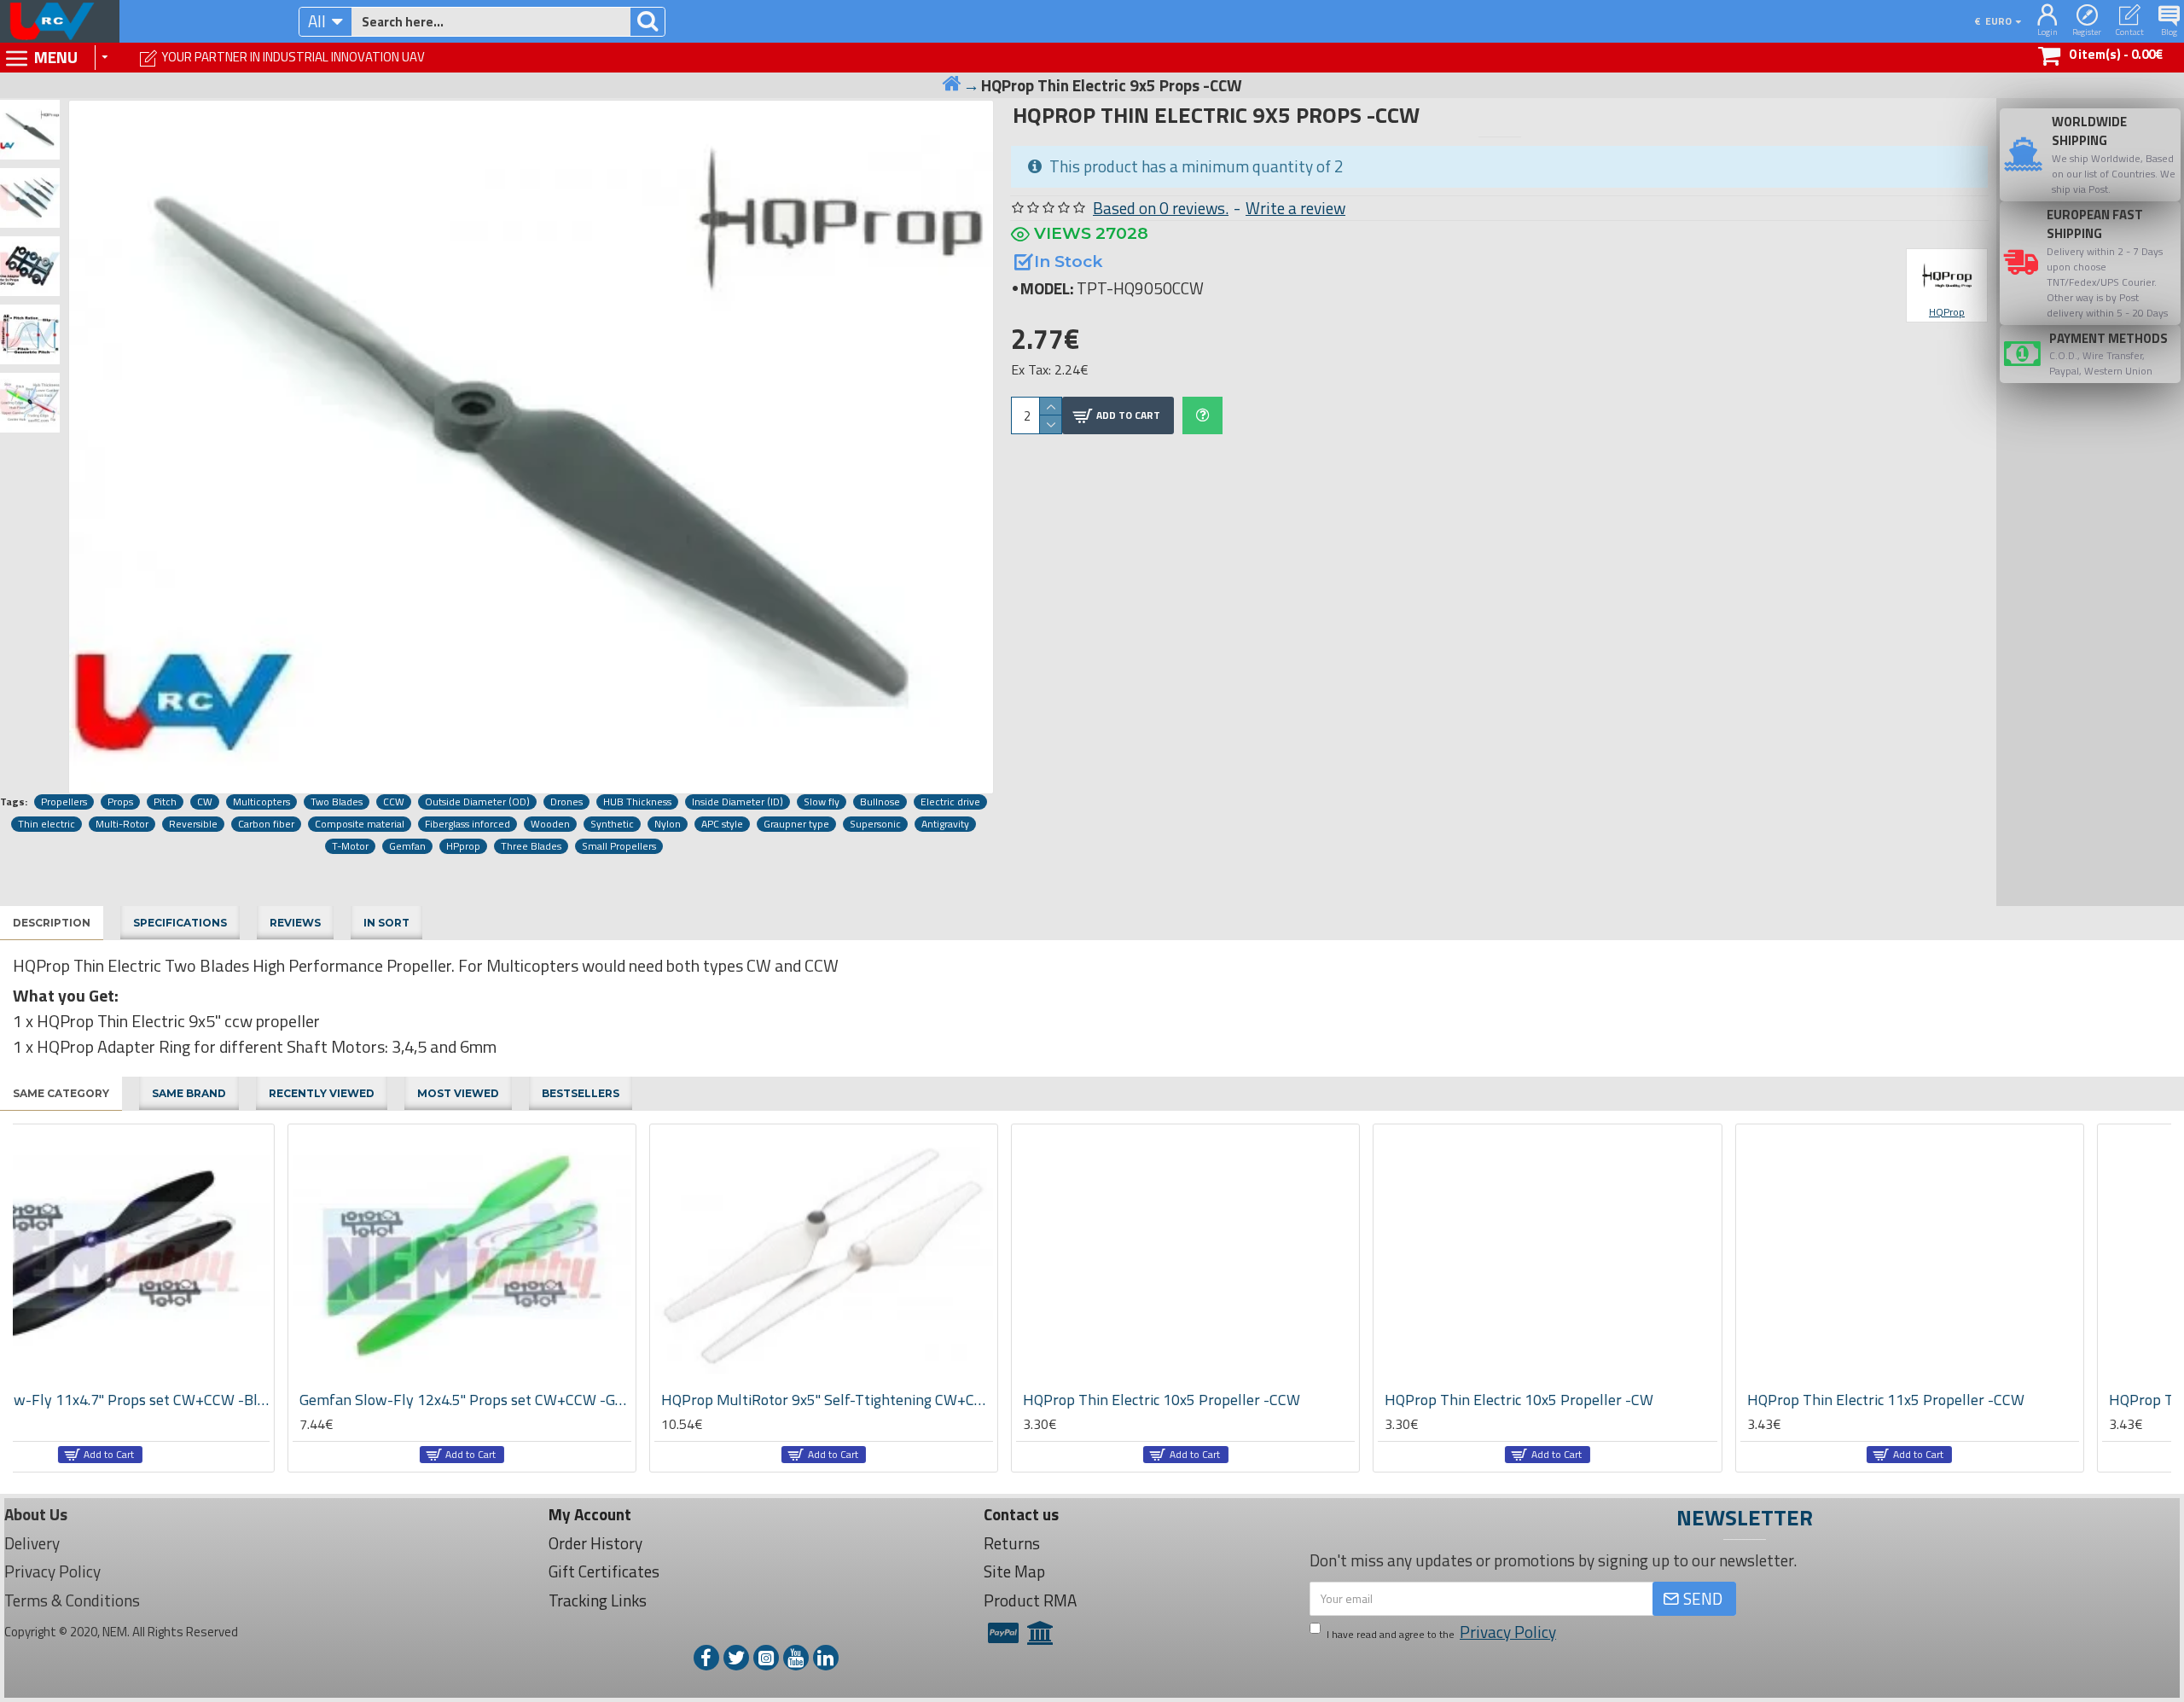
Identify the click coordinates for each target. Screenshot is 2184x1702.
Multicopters (261, 802)
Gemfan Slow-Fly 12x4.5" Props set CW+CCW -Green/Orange (191, 1400)
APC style (722, 824)
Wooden (550, 824)
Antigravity (945, 824)
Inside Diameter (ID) (738, 802)
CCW (394, 802)
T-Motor (350, 846)
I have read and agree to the (1441, 1632)
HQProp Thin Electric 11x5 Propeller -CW (1969, 1400)
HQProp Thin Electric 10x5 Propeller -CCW (887, 1400)
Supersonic (875, 824)
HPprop (463, 846)
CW (205, 802)
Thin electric (46, 824)
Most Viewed (458, 1093)
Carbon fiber (266, 824)
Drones (566, 802)
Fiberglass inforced (468, 824)
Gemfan (407, 846)
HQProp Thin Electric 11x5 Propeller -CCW (1611, 1400)
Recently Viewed (322, 1093)
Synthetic (612, 824)
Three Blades (531, 846)
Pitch (165, 802)
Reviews (295, 923)
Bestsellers (581, 1093)
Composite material (360, 824)
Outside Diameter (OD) (477, 802)
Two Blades (337, 802)
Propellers (64, 802)
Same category (61, 1093)
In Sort (386, 923)
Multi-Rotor (122, 824)
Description (52, 923)
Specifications (180, 923)
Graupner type (796, 824)
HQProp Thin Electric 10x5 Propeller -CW (1244, 1400)
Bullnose (880, 802)
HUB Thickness (637, 802)
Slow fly (822, 802)
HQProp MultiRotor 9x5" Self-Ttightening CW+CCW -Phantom (552, 1400)
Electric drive (950, 802)
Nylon (668, 824)
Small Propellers (619, 846)
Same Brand (189, 1093)
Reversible (193, 824)
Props (120, 802)
